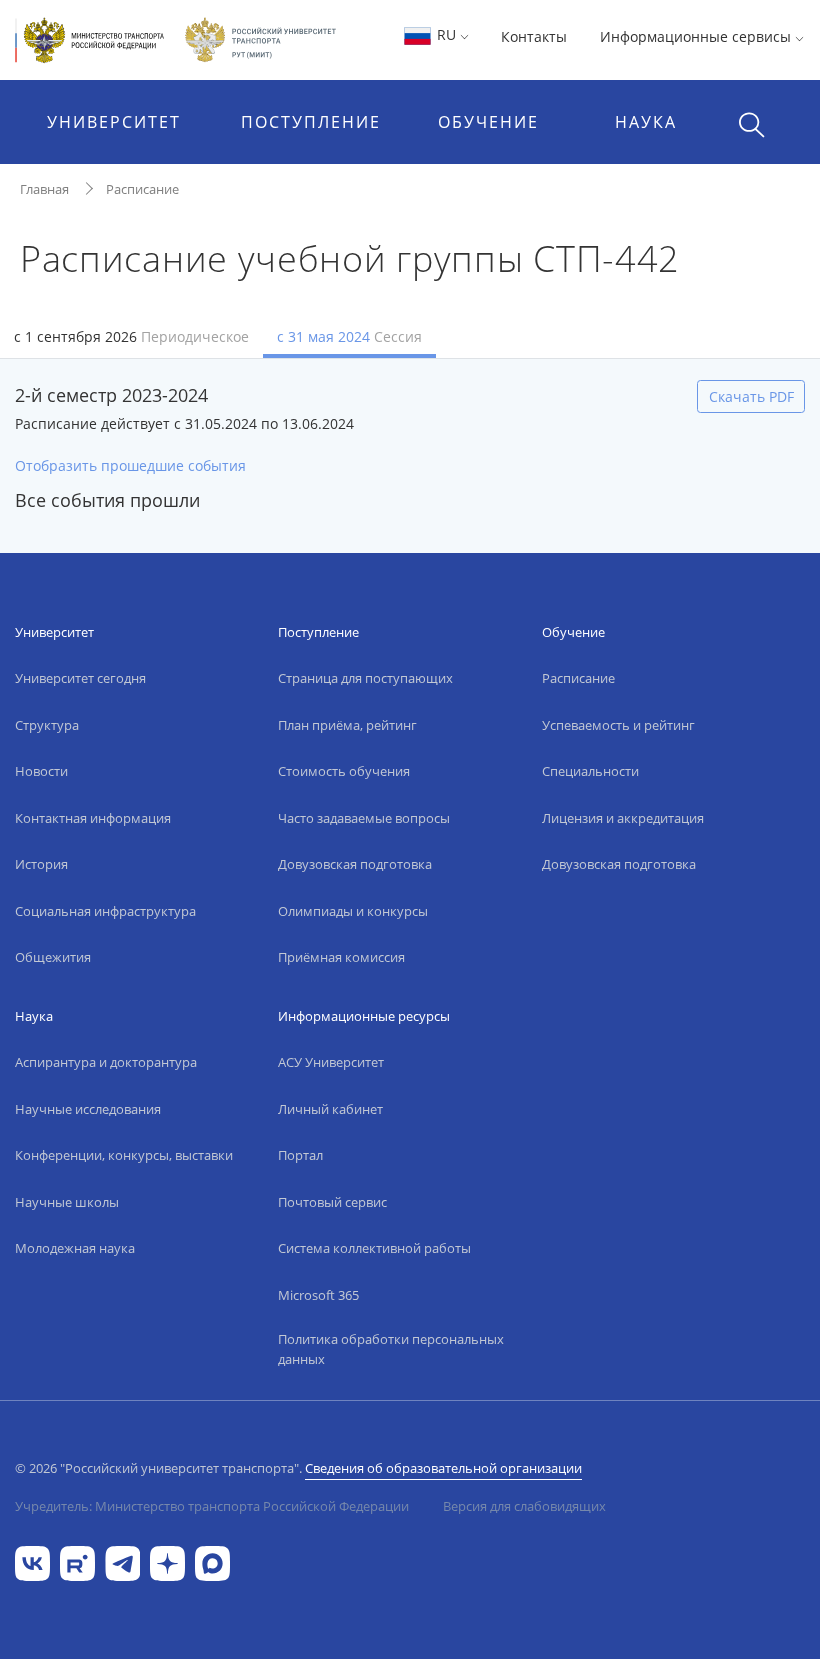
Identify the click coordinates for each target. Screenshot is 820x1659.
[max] (212, 1562)
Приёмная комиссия (341, 957)
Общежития (53, 957)
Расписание (142, 189)
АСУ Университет (331, 1062)
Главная (44, 189)
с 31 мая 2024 (349, 336)
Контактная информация (93, 818)
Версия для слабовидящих (524, 1506)
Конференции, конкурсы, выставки (124, 1155)
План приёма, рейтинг (347, 725)
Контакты (534, 36)
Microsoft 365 (318, 1295)
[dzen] (167, 1562)
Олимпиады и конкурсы (353, 911)
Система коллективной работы (374, 1248)
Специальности (590, 771)
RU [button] (446, 34)
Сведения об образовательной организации (443, 1468)
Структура (47, 725)
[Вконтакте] (32, 1562)
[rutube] (77, 1562)
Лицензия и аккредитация (623, 818)
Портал (300, 1155)
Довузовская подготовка (355, 864)
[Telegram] (122, 1562)
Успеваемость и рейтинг (618, 725)
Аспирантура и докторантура (106, 1062)
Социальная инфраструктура (105, 911)
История (41, 864)
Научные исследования (88, 1109)
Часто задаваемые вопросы (364, 818)
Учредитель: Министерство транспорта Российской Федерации (212, 1506)
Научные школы (67, 1202)
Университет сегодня (80, 678)
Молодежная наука (75, 1248)
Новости (41, 771)
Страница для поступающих (365, 678)
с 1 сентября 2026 (131, 336)
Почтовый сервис (332, 1202)
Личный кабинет (330, 1109)
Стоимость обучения (344, 771)
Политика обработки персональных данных (391, 1349)
